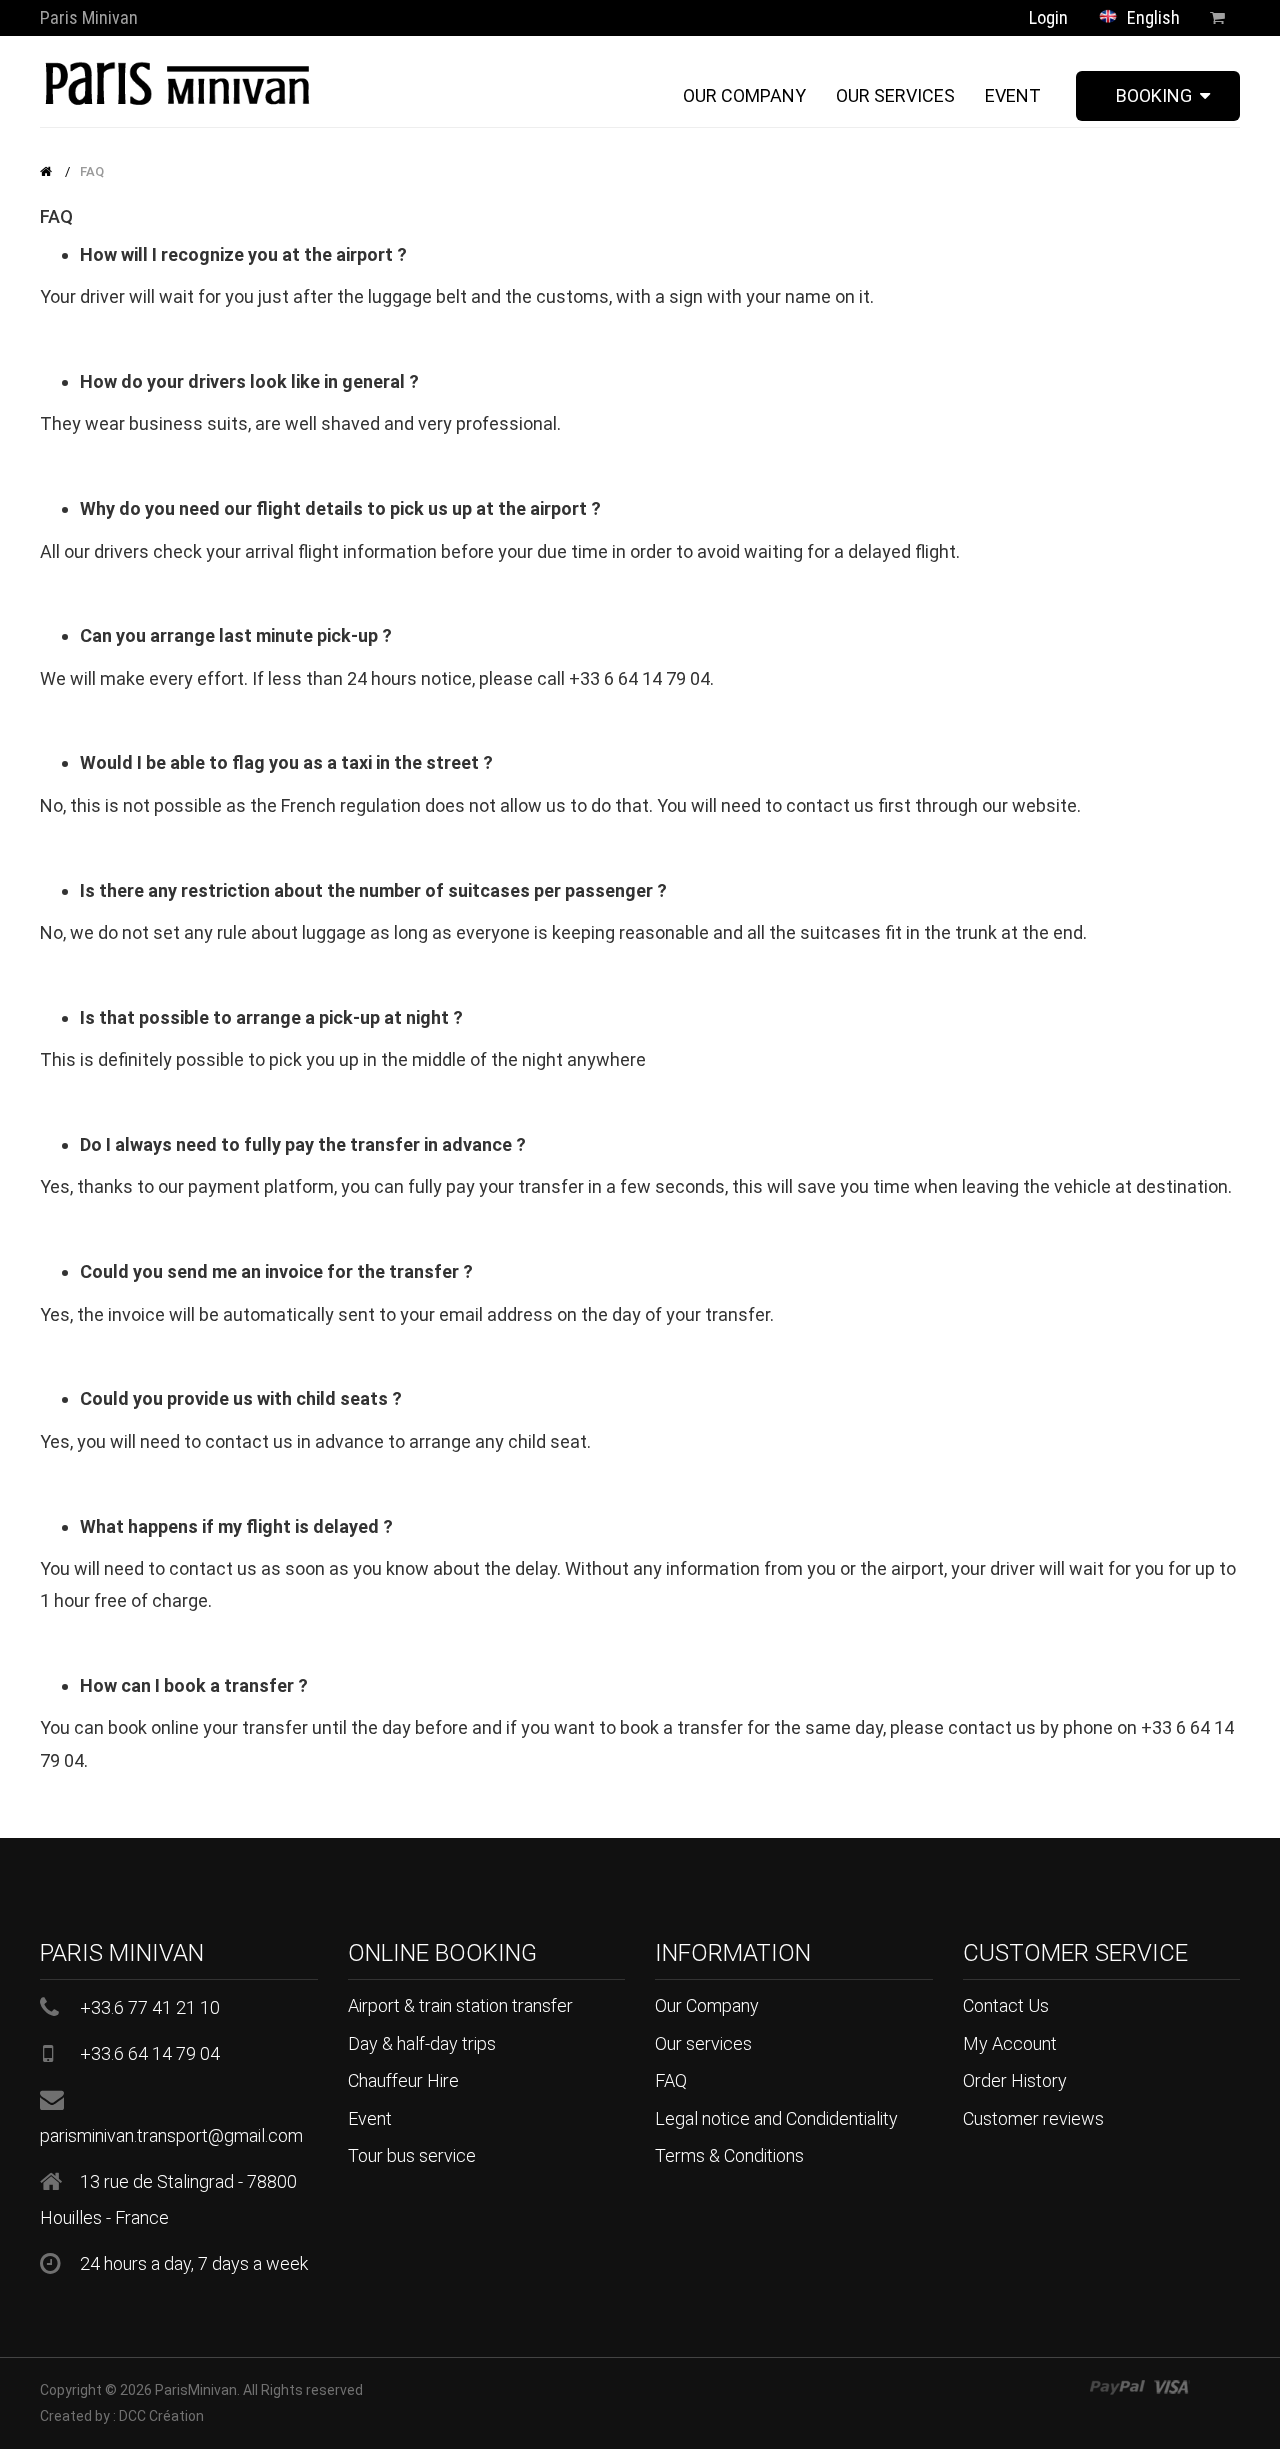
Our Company (707, 2005)
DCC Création (161, 2416)
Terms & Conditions (729, 2155)
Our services (703, 2043)
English (1151, 17)
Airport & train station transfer (460, 2005)
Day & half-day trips (422, 2043)
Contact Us (1006, 2005)
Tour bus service (412, 2155)
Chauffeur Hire (403, 2080)
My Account (1010, 2043)
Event (370, 2118)
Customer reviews (1033, 2118)
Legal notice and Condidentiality (776, 2118)
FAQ (92, 171)
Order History (1015, 2080)
